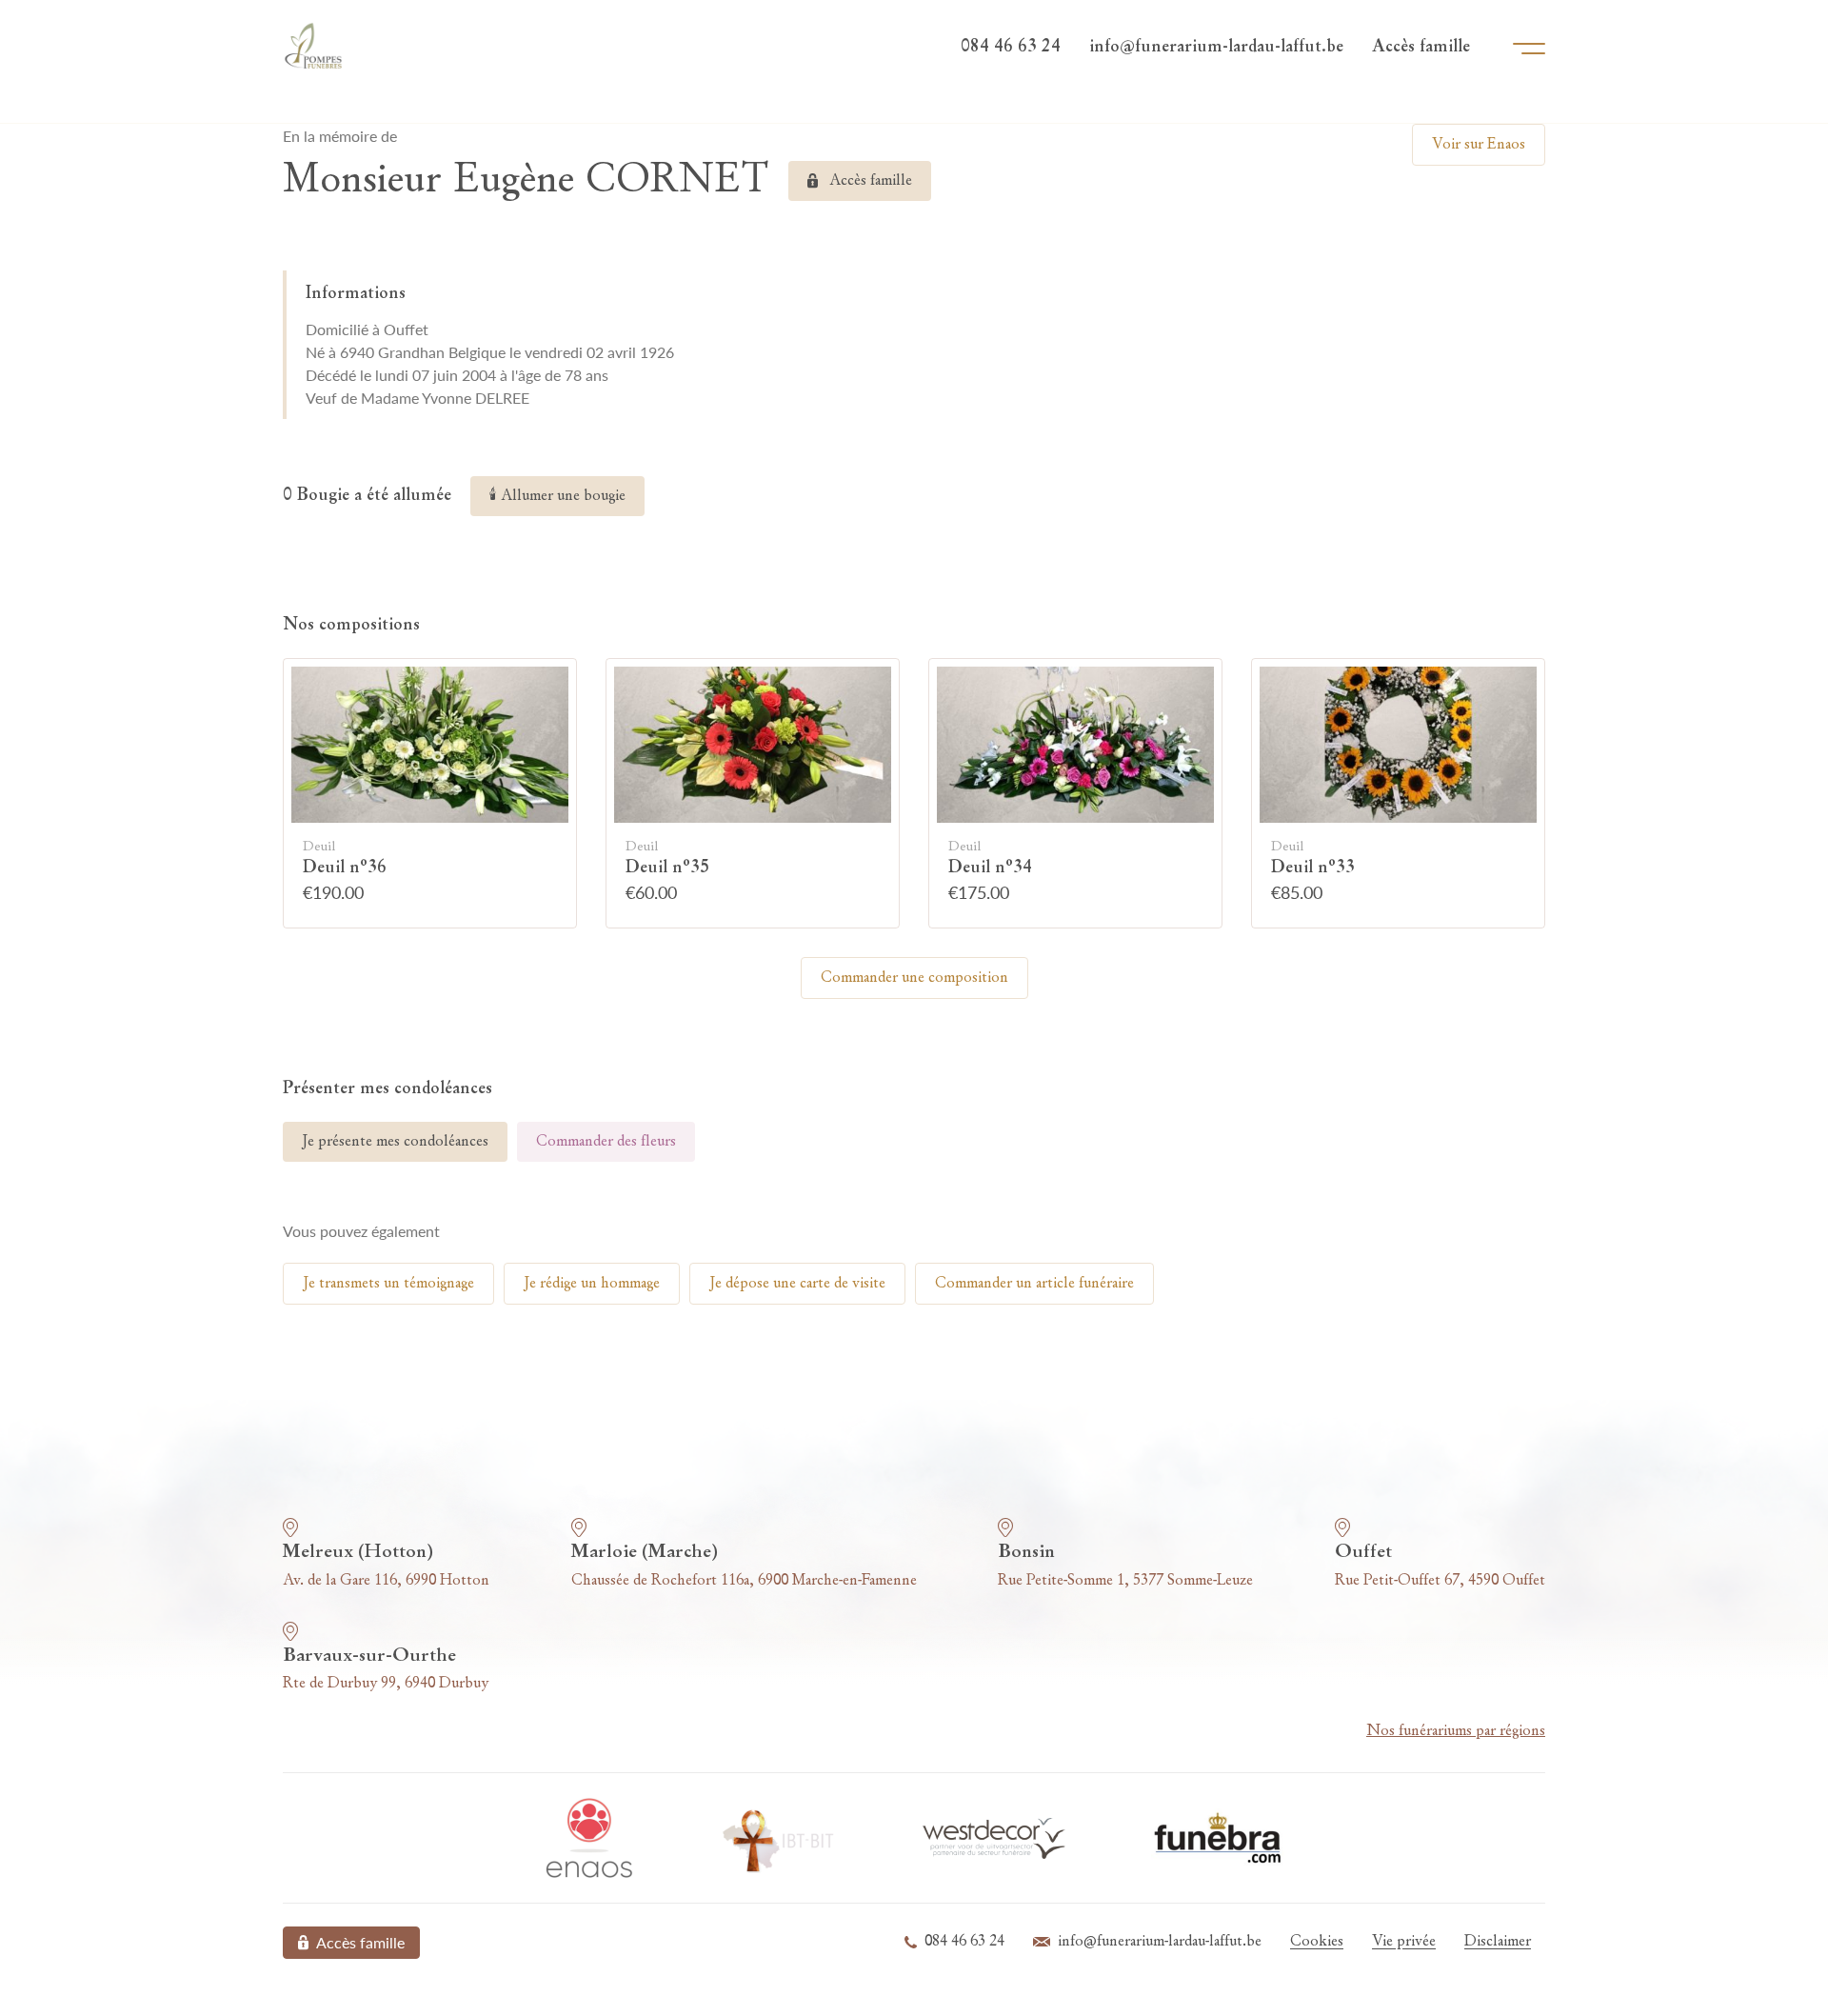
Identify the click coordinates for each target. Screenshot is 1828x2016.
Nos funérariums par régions (1456, 1731)
